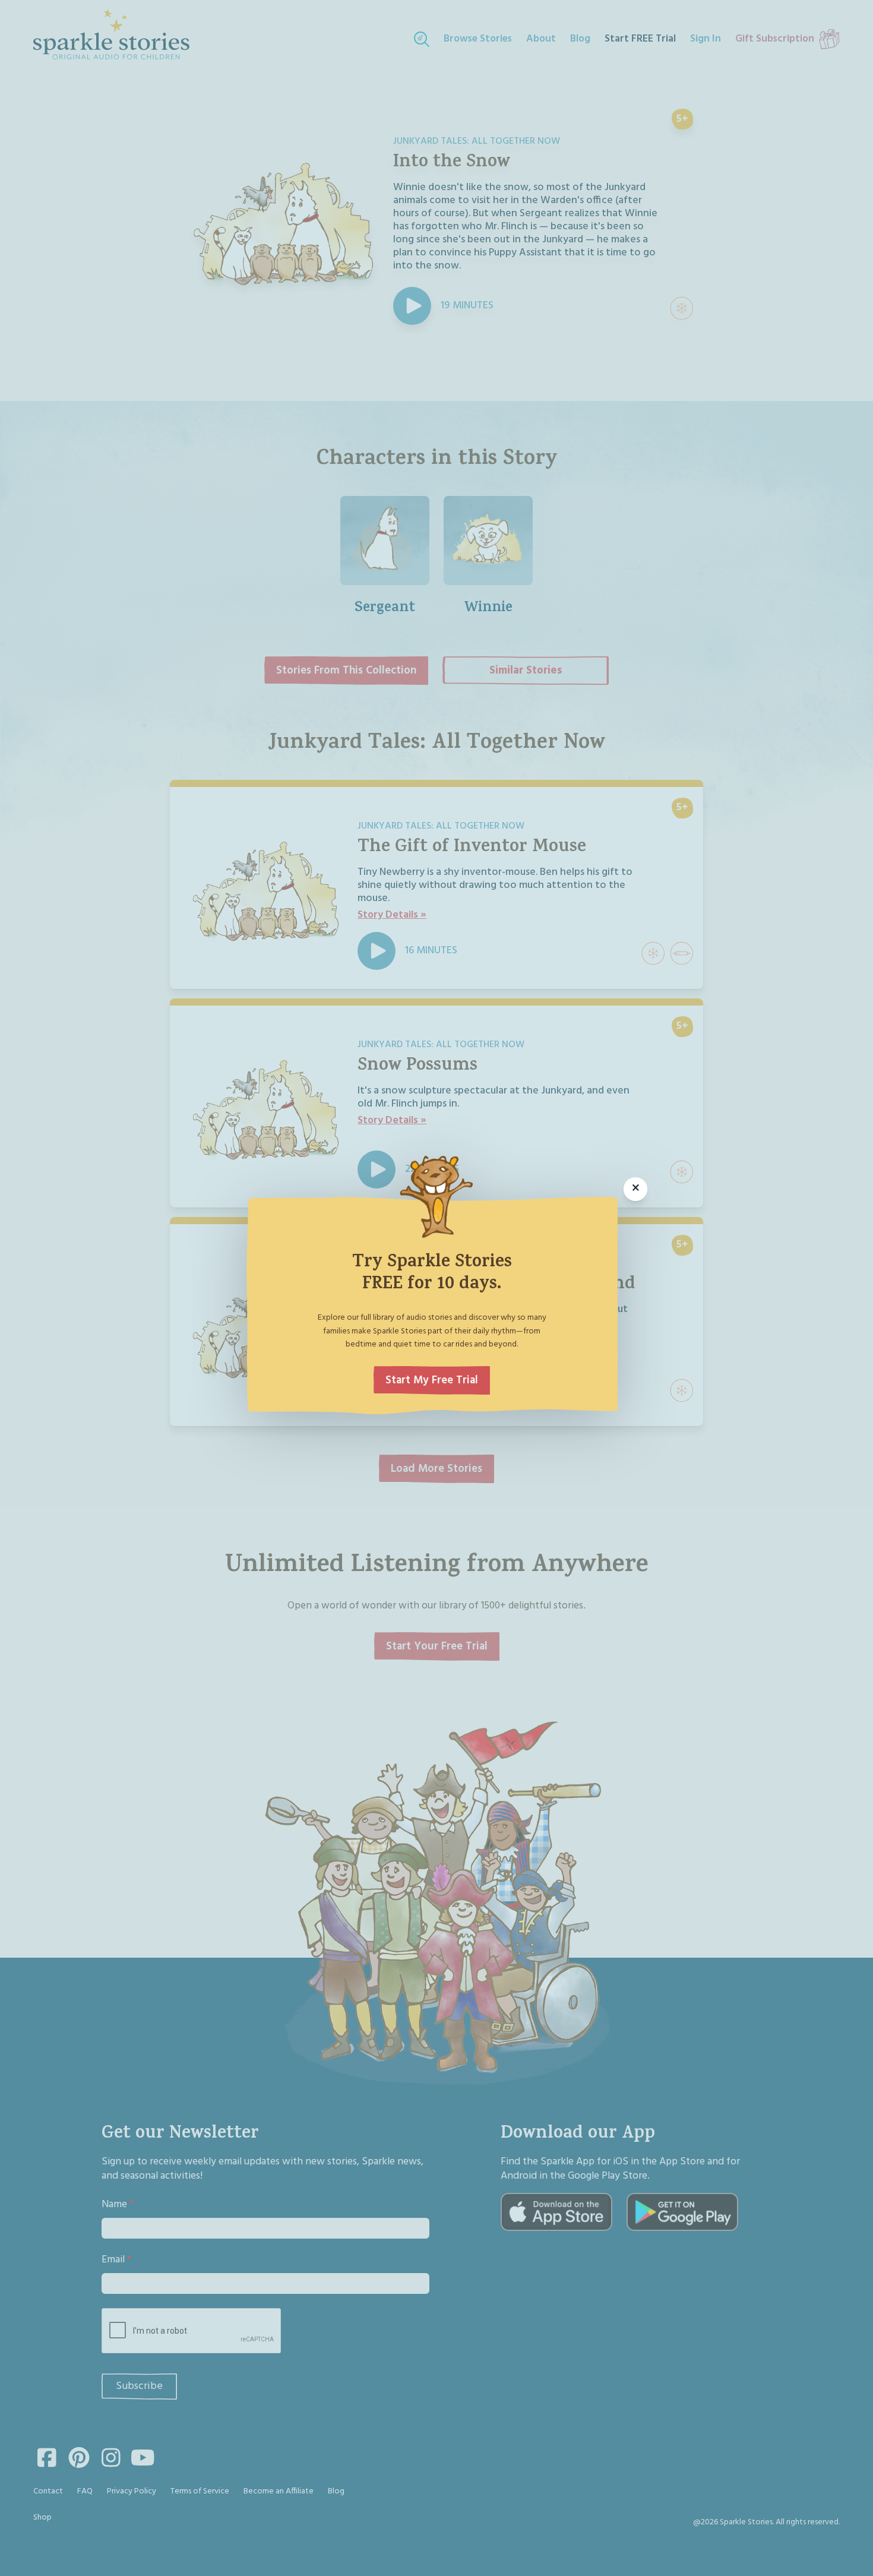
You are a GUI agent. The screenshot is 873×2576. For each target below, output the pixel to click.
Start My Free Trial (432, 1380)
